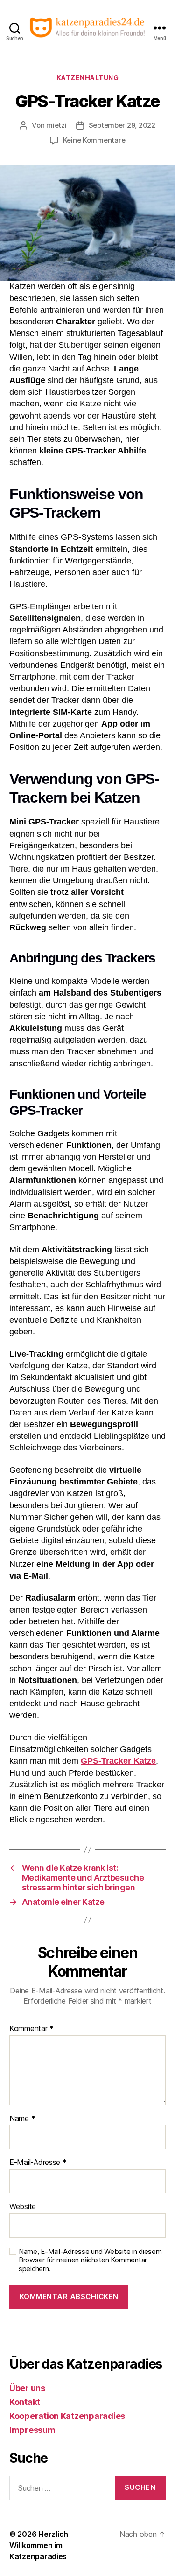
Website (23, 2207)
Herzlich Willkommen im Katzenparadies (39, 2545)
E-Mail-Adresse (38, 2163)
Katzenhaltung (88, 78)
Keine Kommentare (94, 140)
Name (22, 2119)
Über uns (27, 2388)
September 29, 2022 (122, 125)
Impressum (32, 2430)
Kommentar (31, 2029)
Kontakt (25, 2402)
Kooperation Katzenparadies (67, 2416)
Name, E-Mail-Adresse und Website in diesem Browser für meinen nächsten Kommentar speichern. (90, 2260)
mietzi (56, 125)
